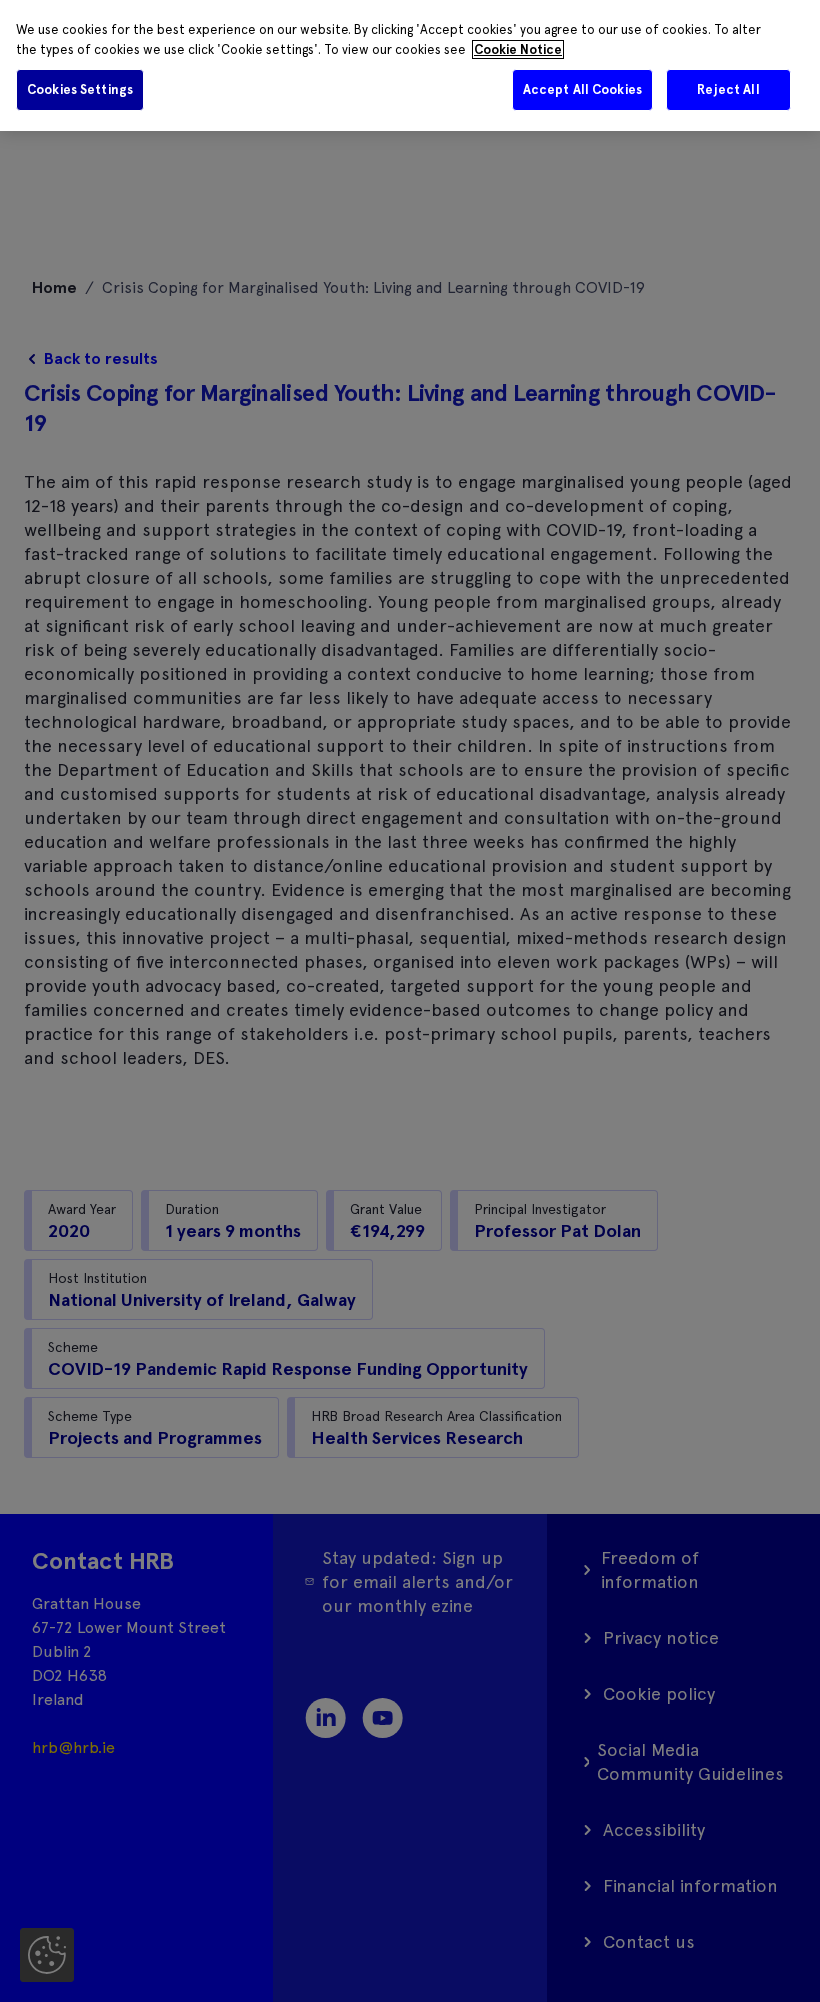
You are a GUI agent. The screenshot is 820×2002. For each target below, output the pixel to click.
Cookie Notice (518, 49)
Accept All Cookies (582, 89)
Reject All (728, 89)
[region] (410, 65)
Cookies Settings (80, 89)
